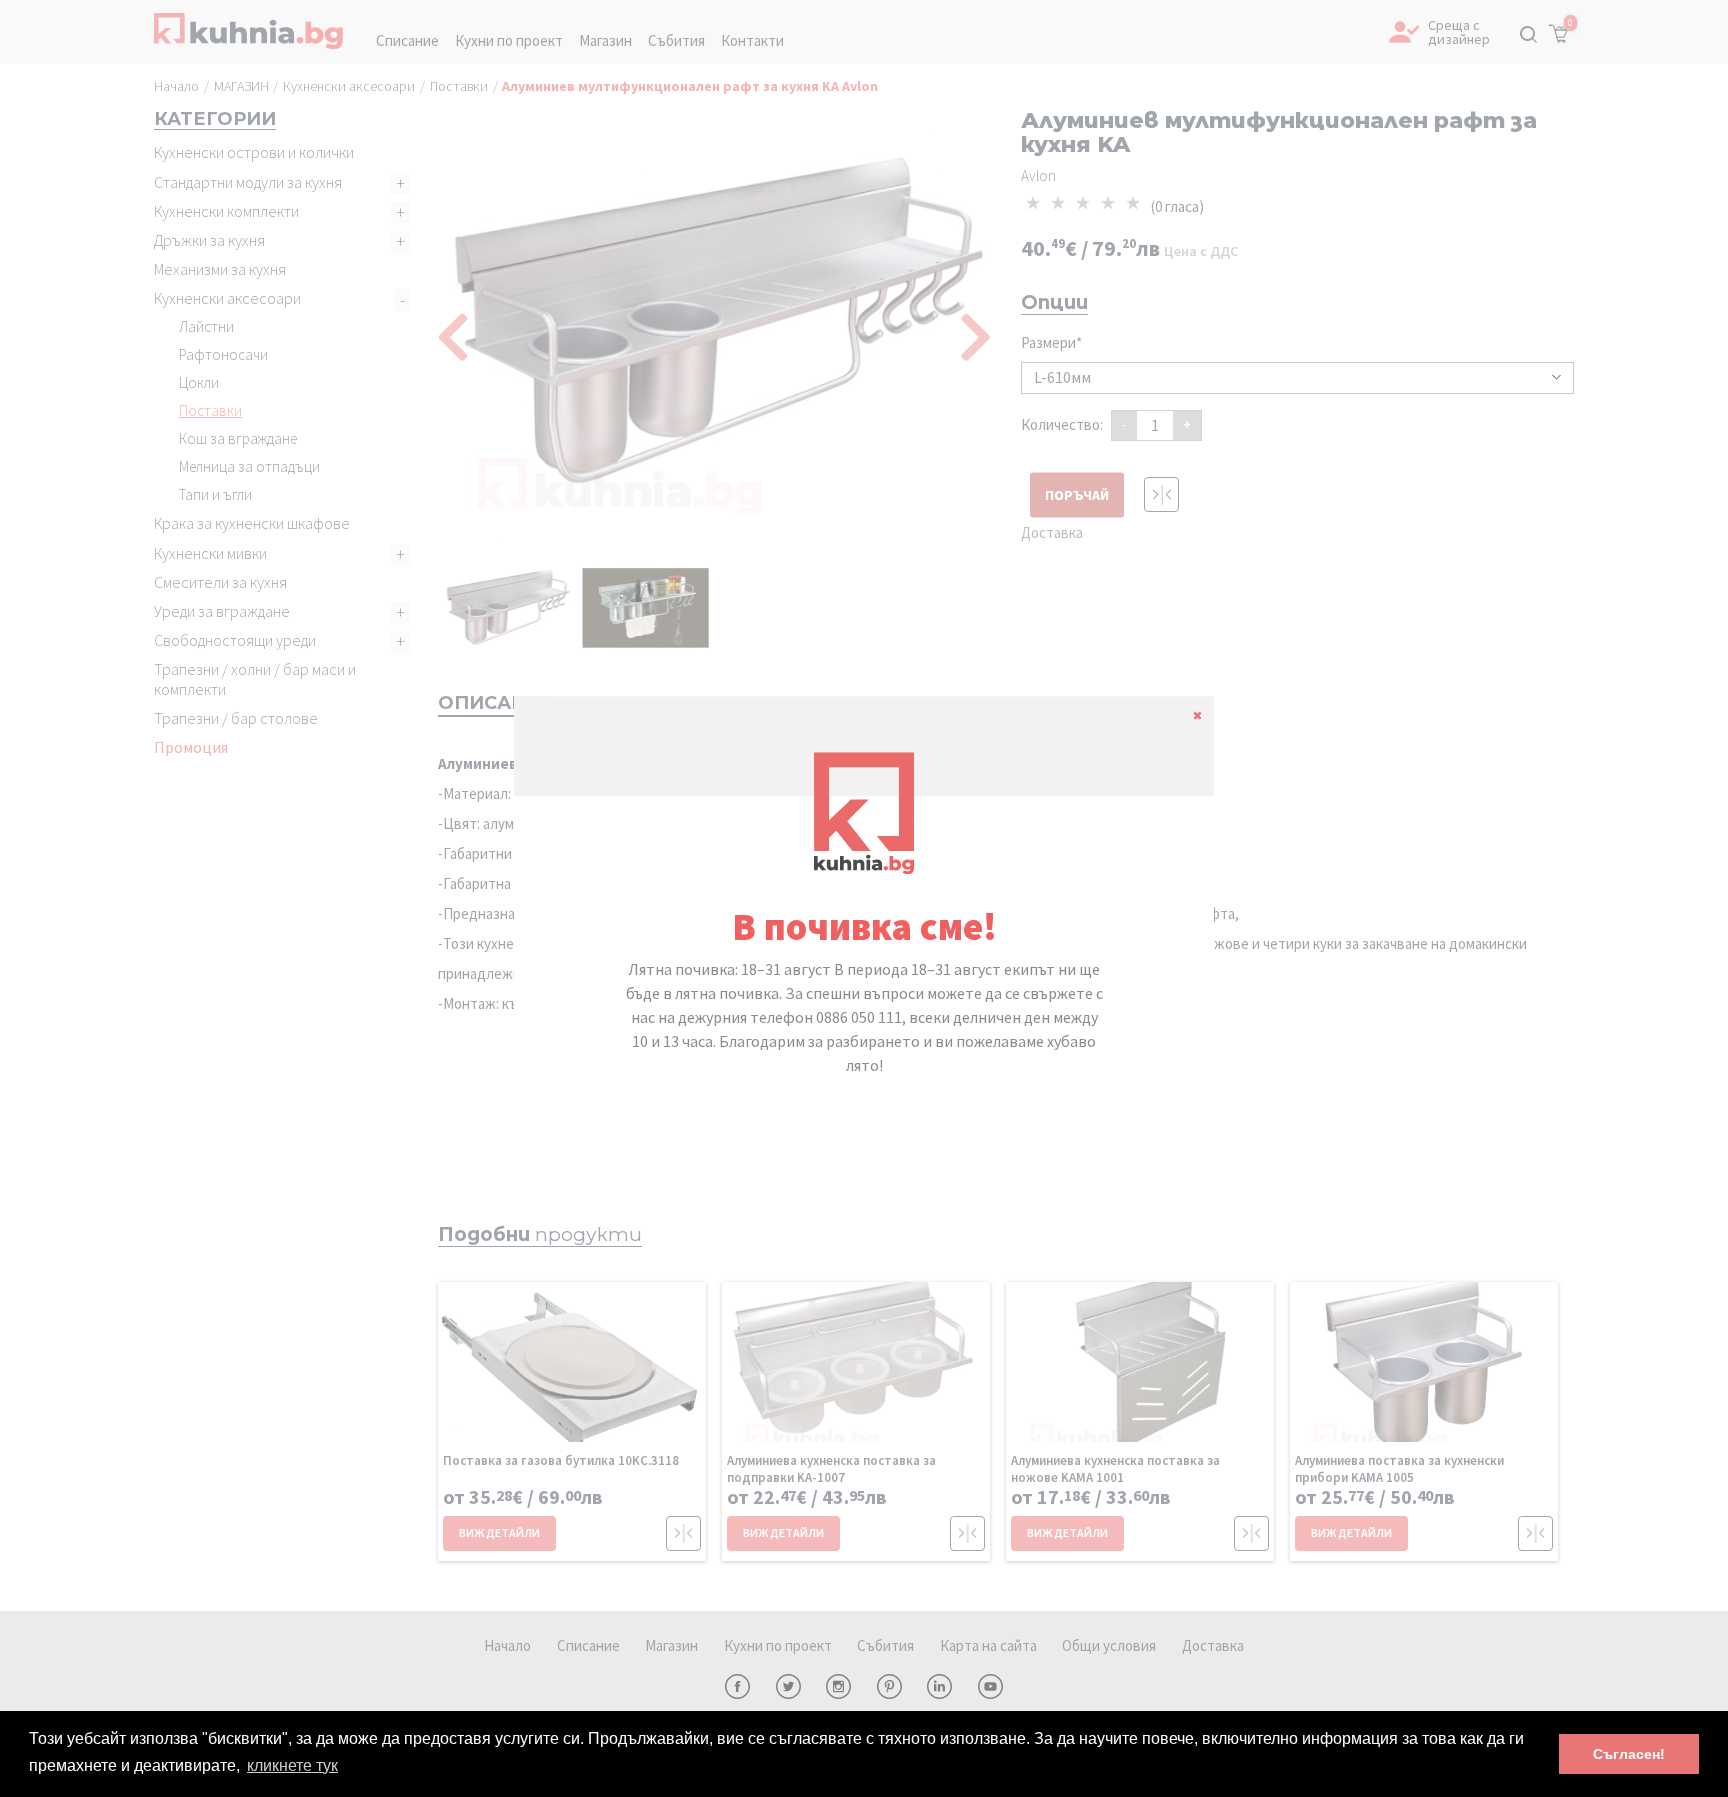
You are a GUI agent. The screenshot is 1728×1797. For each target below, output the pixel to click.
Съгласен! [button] (1629, 1754)
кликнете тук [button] (292, 1765)
